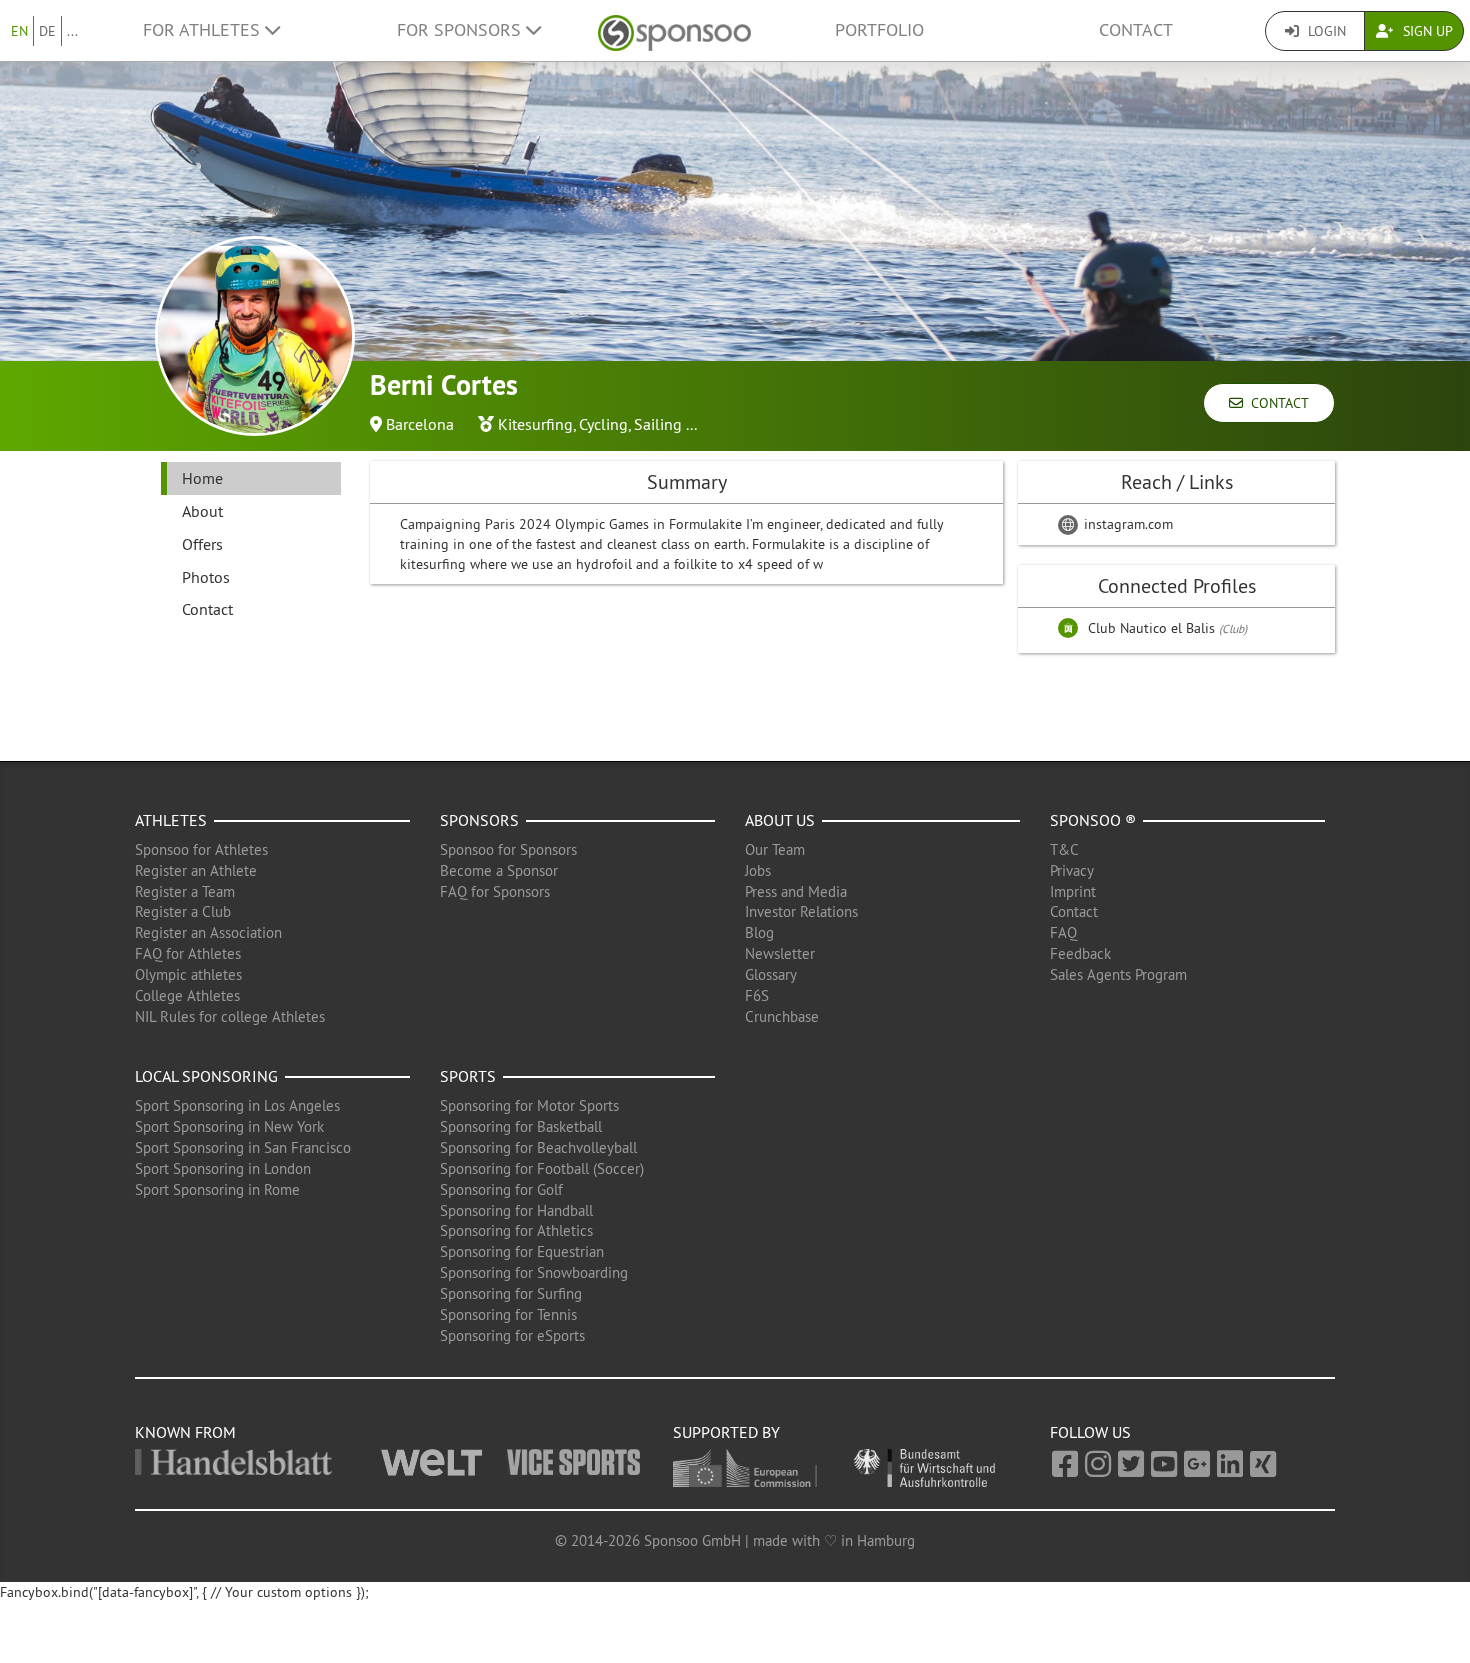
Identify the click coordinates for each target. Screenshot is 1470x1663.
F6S (757, 995)
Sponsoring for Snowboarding (534, 1272)
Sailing (658, 424)
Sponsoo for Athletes (201, 849)
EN (19, 31)
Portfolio (879, 30)
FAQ (1063, 932)
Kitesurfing (535, 424)
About (202, 511)
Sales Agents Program (1118, 974)
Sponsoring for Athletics (516, 1230)
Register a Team (185, 891)
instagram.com (1126, 524)
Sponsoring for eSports (512, 1335)
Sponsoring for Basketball (521, 1126)
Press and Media (796, 891)
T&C (1064, 849)
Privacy (1072, 870)
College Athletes (187, 995)
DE (47, 31)
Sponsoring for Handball (516, 1210)
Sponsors (479, 820)
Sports (468, 1076)
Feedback (1080, 953)
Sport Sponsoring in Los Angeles (237, 1105)
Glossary (771, 974)
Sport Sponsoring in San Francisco (243, 1147)
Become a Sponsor (499, 870)
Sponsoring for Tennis (508, 1314)
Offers (202, 544)
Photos (206, 577)
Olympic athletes (188, 974)
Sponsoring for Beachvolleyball (538, 1147)
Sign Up (1426, 31)
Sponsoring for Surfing (511, 1293)
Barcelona (420, 424)
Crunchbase (782, 1016)
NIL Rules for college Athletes (230, 1016)
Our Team (775, 849)
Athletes (171, 820)
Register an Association (208, 932)
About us (780, 820)
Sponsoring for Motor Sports (529, 1105)
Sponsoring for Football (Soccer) (542, 1168)
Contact (1136, 30)
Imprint (1073, 891)
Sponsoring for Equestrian (522, 1251)
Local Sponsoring (206, 1076)
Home (202, 478)
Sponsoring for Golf (501, 1189)
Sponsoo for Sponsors (508, 849)
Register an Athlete (196, 870)
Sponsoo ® (1093, 820)
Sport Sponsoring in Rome (217, 1189)
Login (1325, 31)
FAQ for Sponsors (495, 891)
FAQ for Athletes (188, 953)
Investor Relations (801, 911)
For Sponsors (461, 30)
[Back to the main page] (674, 30)
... (72, 31)
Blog (759, 932)
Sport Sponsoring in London (223, 1168)
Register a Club (183, 911)
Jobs (758, 870)
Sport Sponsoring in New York (229, 1126)
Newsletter (780, 953)
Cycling (603, 424)
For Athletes (204, 30)
